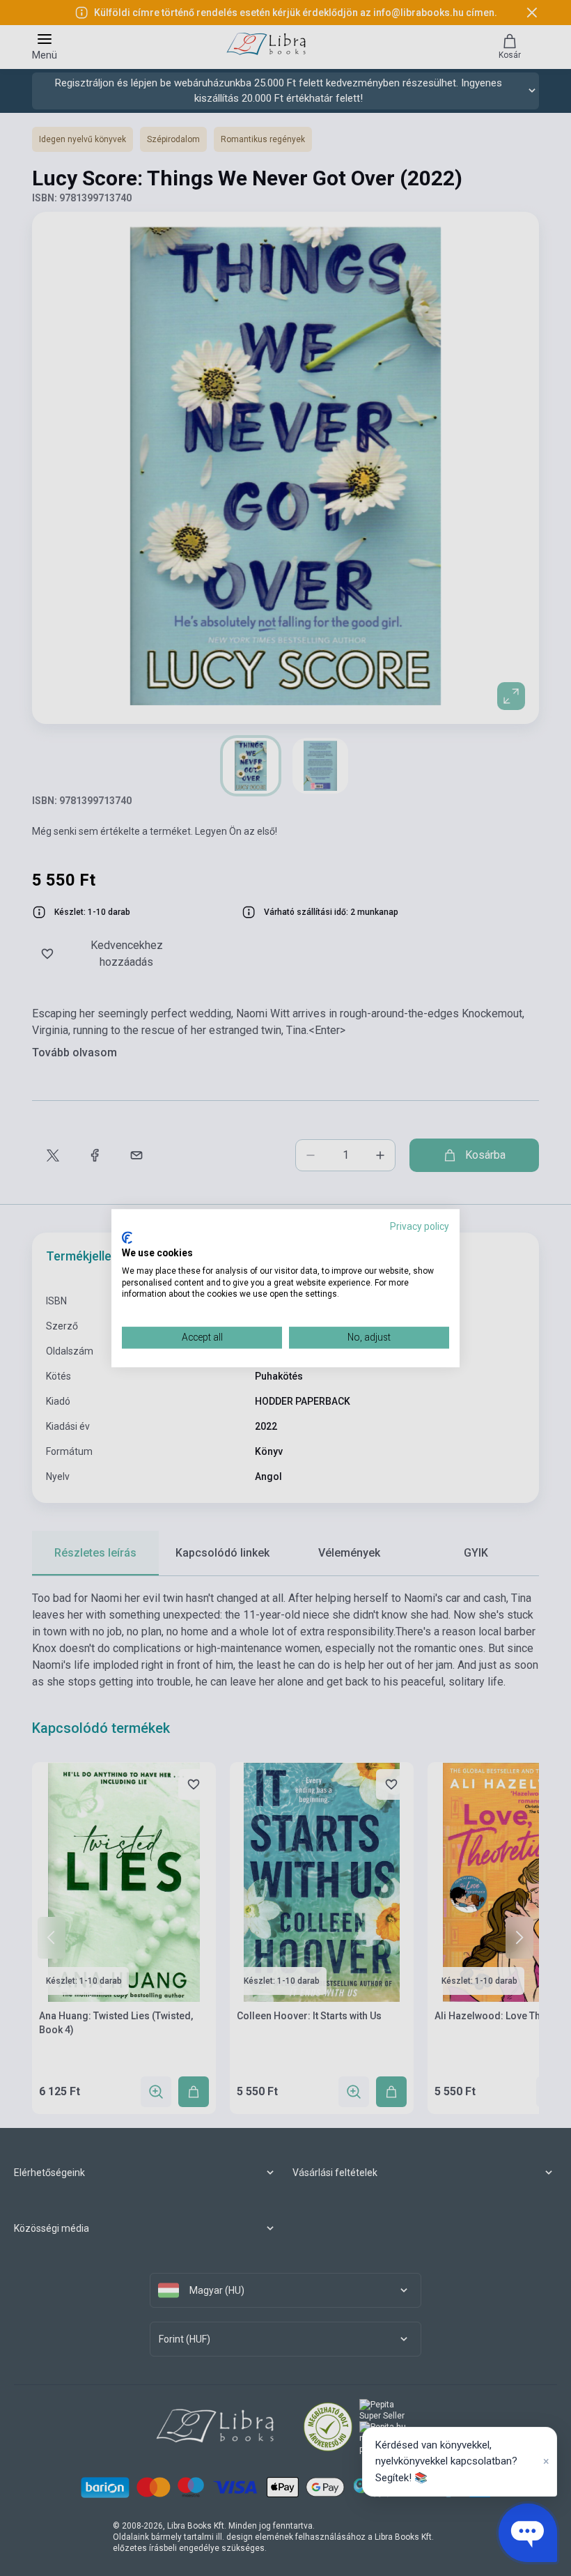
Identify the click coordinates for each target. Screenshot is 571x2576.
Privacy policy (420, 1226)
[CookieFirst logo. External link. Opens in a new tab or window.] (127, 1238)
